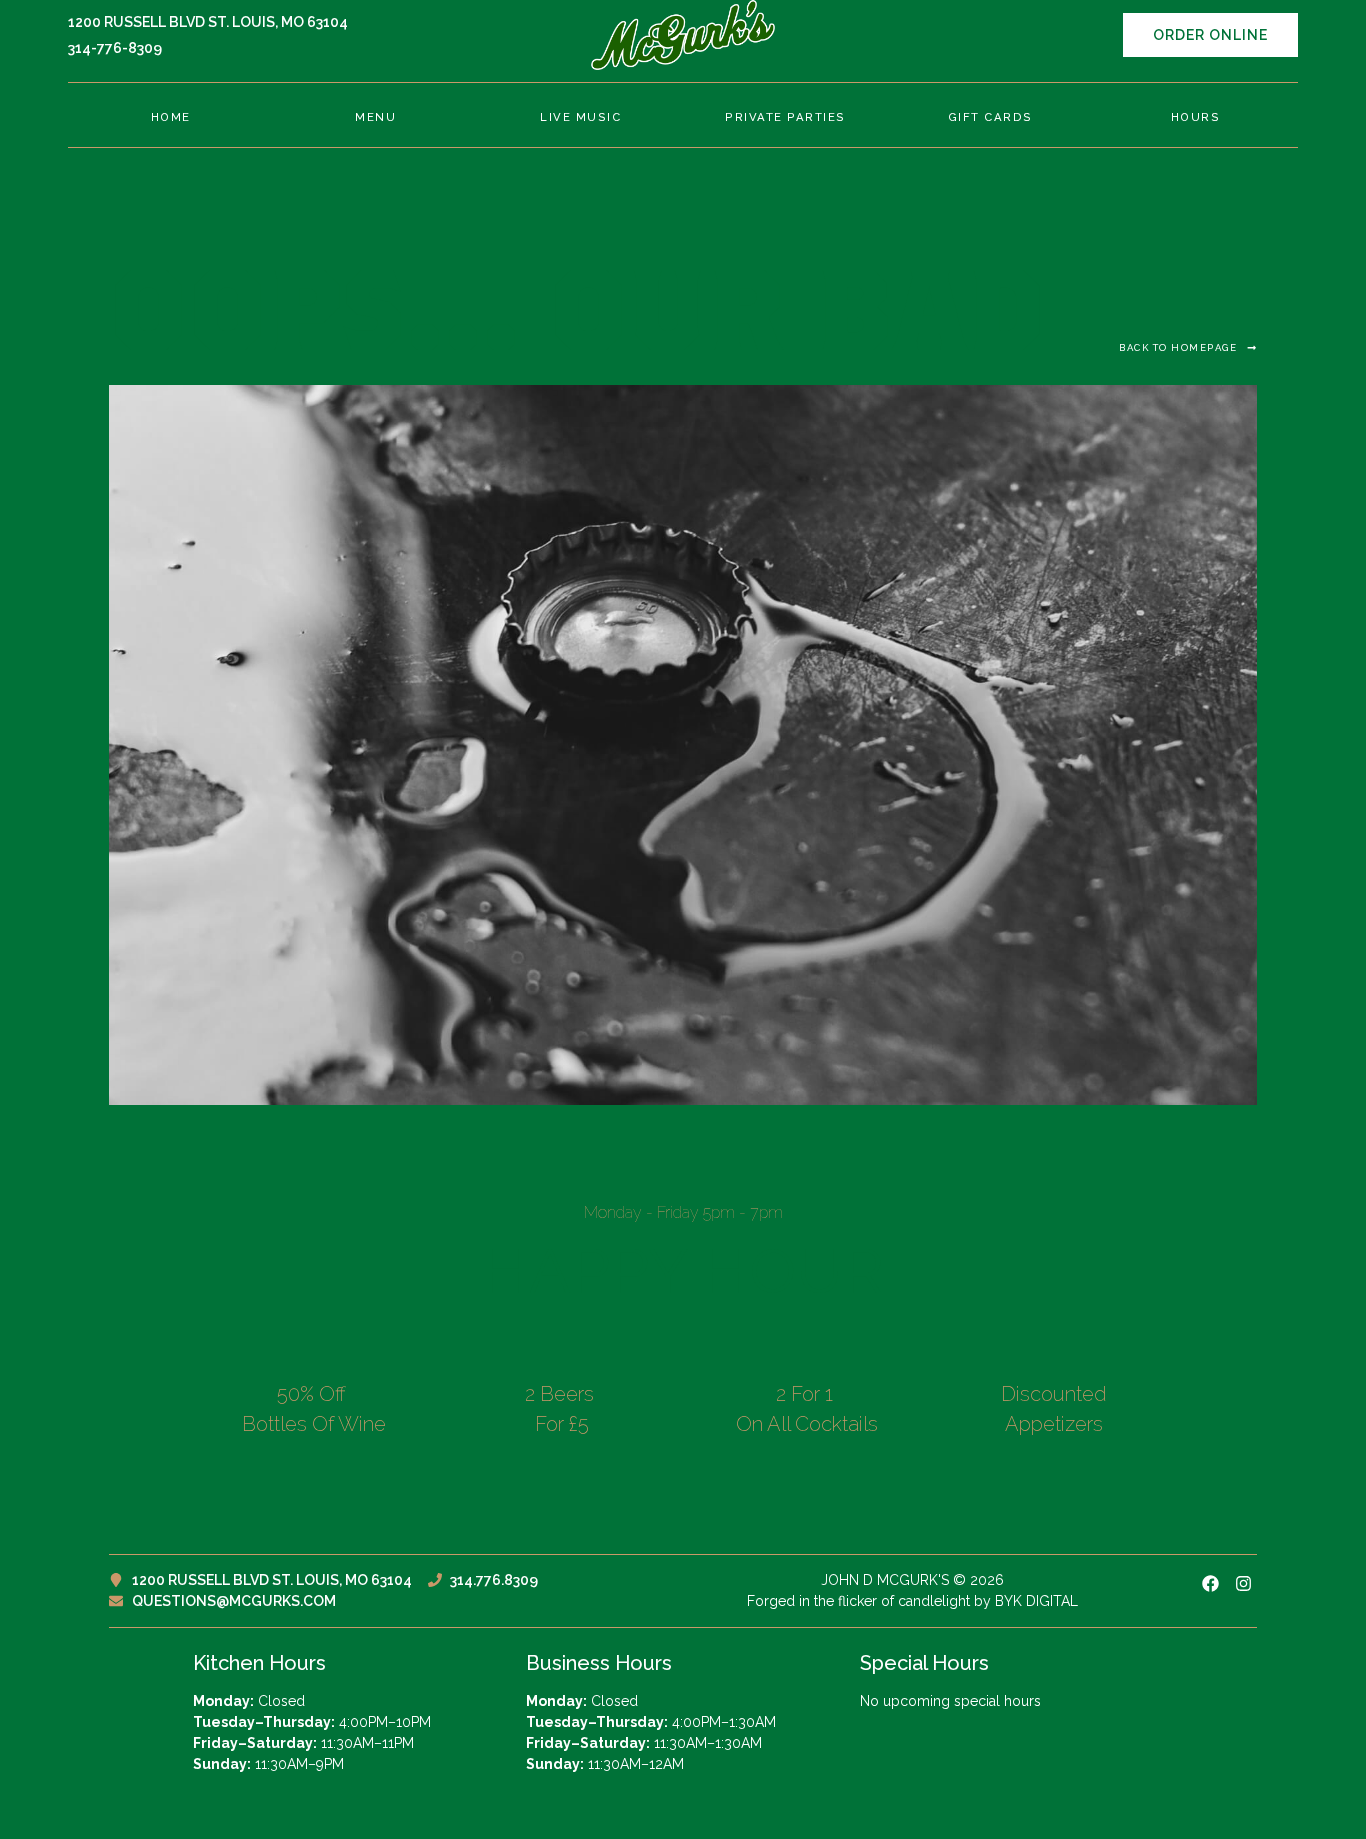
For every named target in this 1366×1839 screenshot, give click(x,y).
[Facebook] (1210, 1583)
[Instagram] (1243, 1583)
